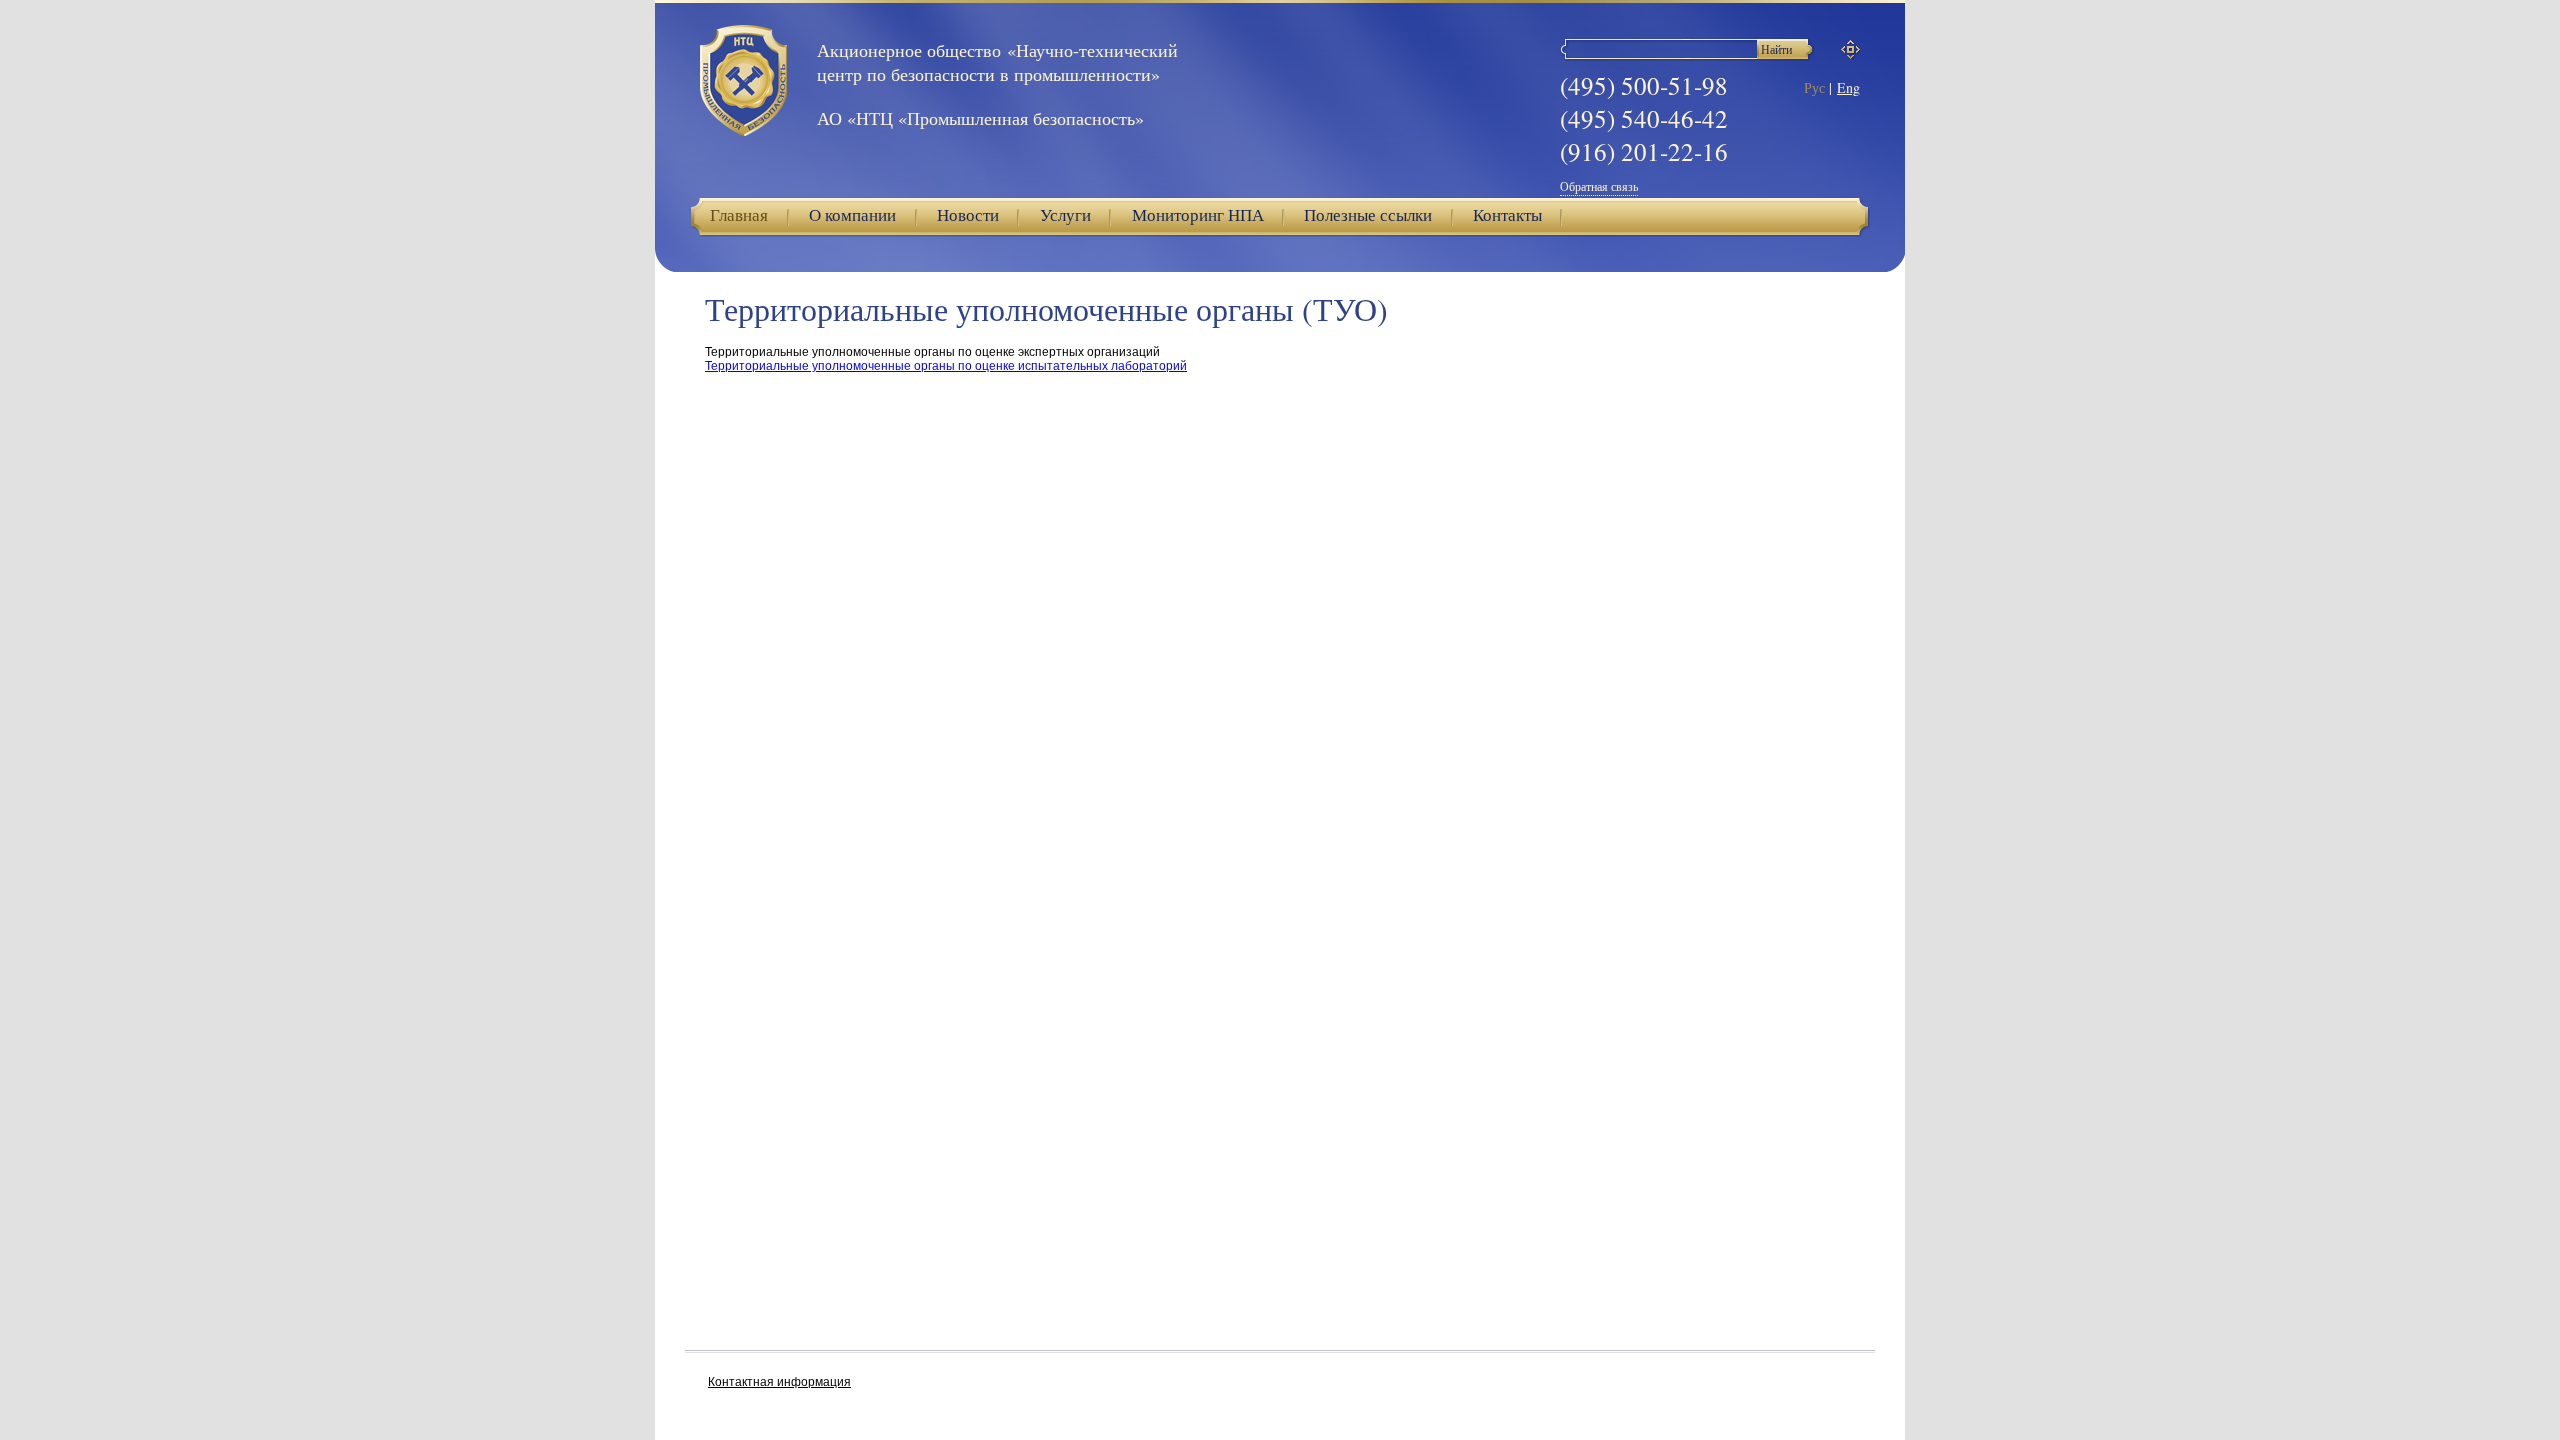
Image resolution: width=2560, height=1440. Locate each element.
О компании (852, 214)
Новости (968, 214)
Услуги (1065, 214)
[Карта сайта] (1850, 49)
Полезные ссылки (1368, 214)
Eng (1848, 87)
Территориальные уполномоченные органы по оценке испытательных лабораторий (946, 366)
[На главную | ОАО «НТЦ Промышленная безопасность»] (743, 82)
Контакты (1507, 214)
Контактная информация (779, 1382)
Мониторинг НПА (1198, 214)
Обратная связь (1599, 186)
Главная (739, 214)
